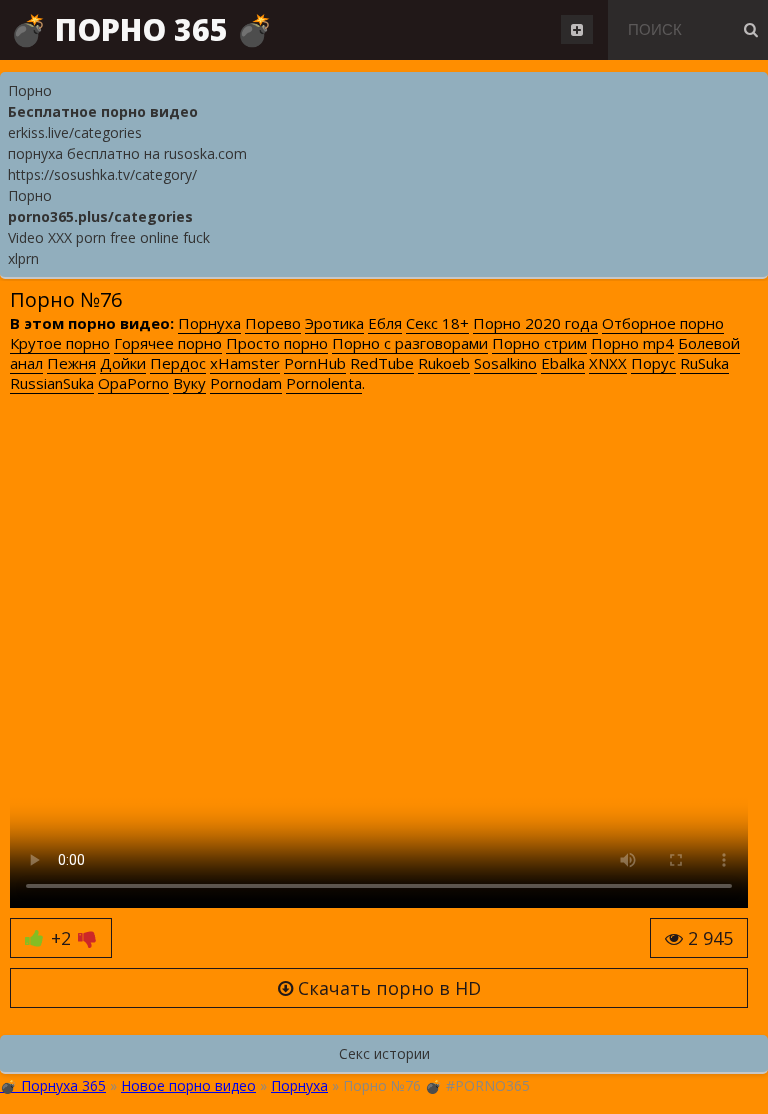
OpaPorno (133, 383)
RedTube (382, 363)
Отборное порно (663, 323)
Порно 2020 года (535, 323)
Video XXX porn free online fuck (109, 237)
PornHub (315, 363)
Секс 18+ (437, 323)
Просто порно (277, 343)
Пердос (178, 363)
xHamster (245, 363)
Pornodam (246, 383)
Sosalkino (505, 363)
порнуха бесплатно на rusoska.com (127, 153)
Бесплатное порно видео (103, 111)
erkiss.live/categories (75, 132)
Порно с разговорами (410, 343)
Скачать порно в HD (387, 988)
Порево (273, 323)
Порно (30, 90)
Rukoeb (444, 363)
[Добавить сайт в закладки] (577, 29)
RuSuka (704, 363)
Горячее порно (168, 343)
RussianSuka (52, 383)
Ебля (385, 323)
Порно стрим (539, 343)
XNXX (608, 363)
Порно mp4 (632, 343)
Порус (653, 363)
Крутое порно (60, 343)
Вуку (189, 383)
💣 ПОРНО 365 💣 (141, 29)
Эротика (334, 323)
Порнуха (209, 323)
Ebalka (563, 363)
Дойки (123, 363)
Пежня (71, 363)
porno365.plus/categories (100, 216)
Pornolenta (324, 383)
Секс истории (384, 1053)
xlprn (23, 258)
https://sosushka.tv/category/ (102, 174)
